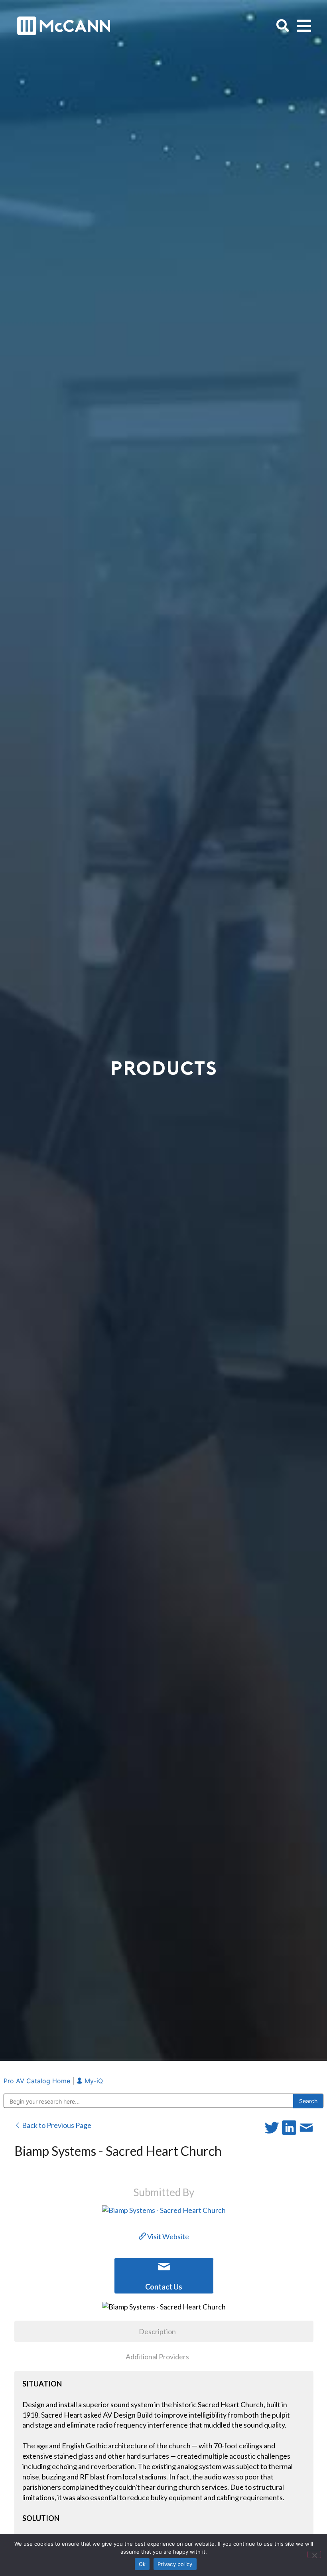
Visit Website (167, 2236)
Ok (142, 2564)
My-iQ (93, 2081)
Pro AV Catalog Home (38, 2081)
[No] (314, 2554)
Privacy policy (175, 2564)
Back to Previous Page (56, 2125)
